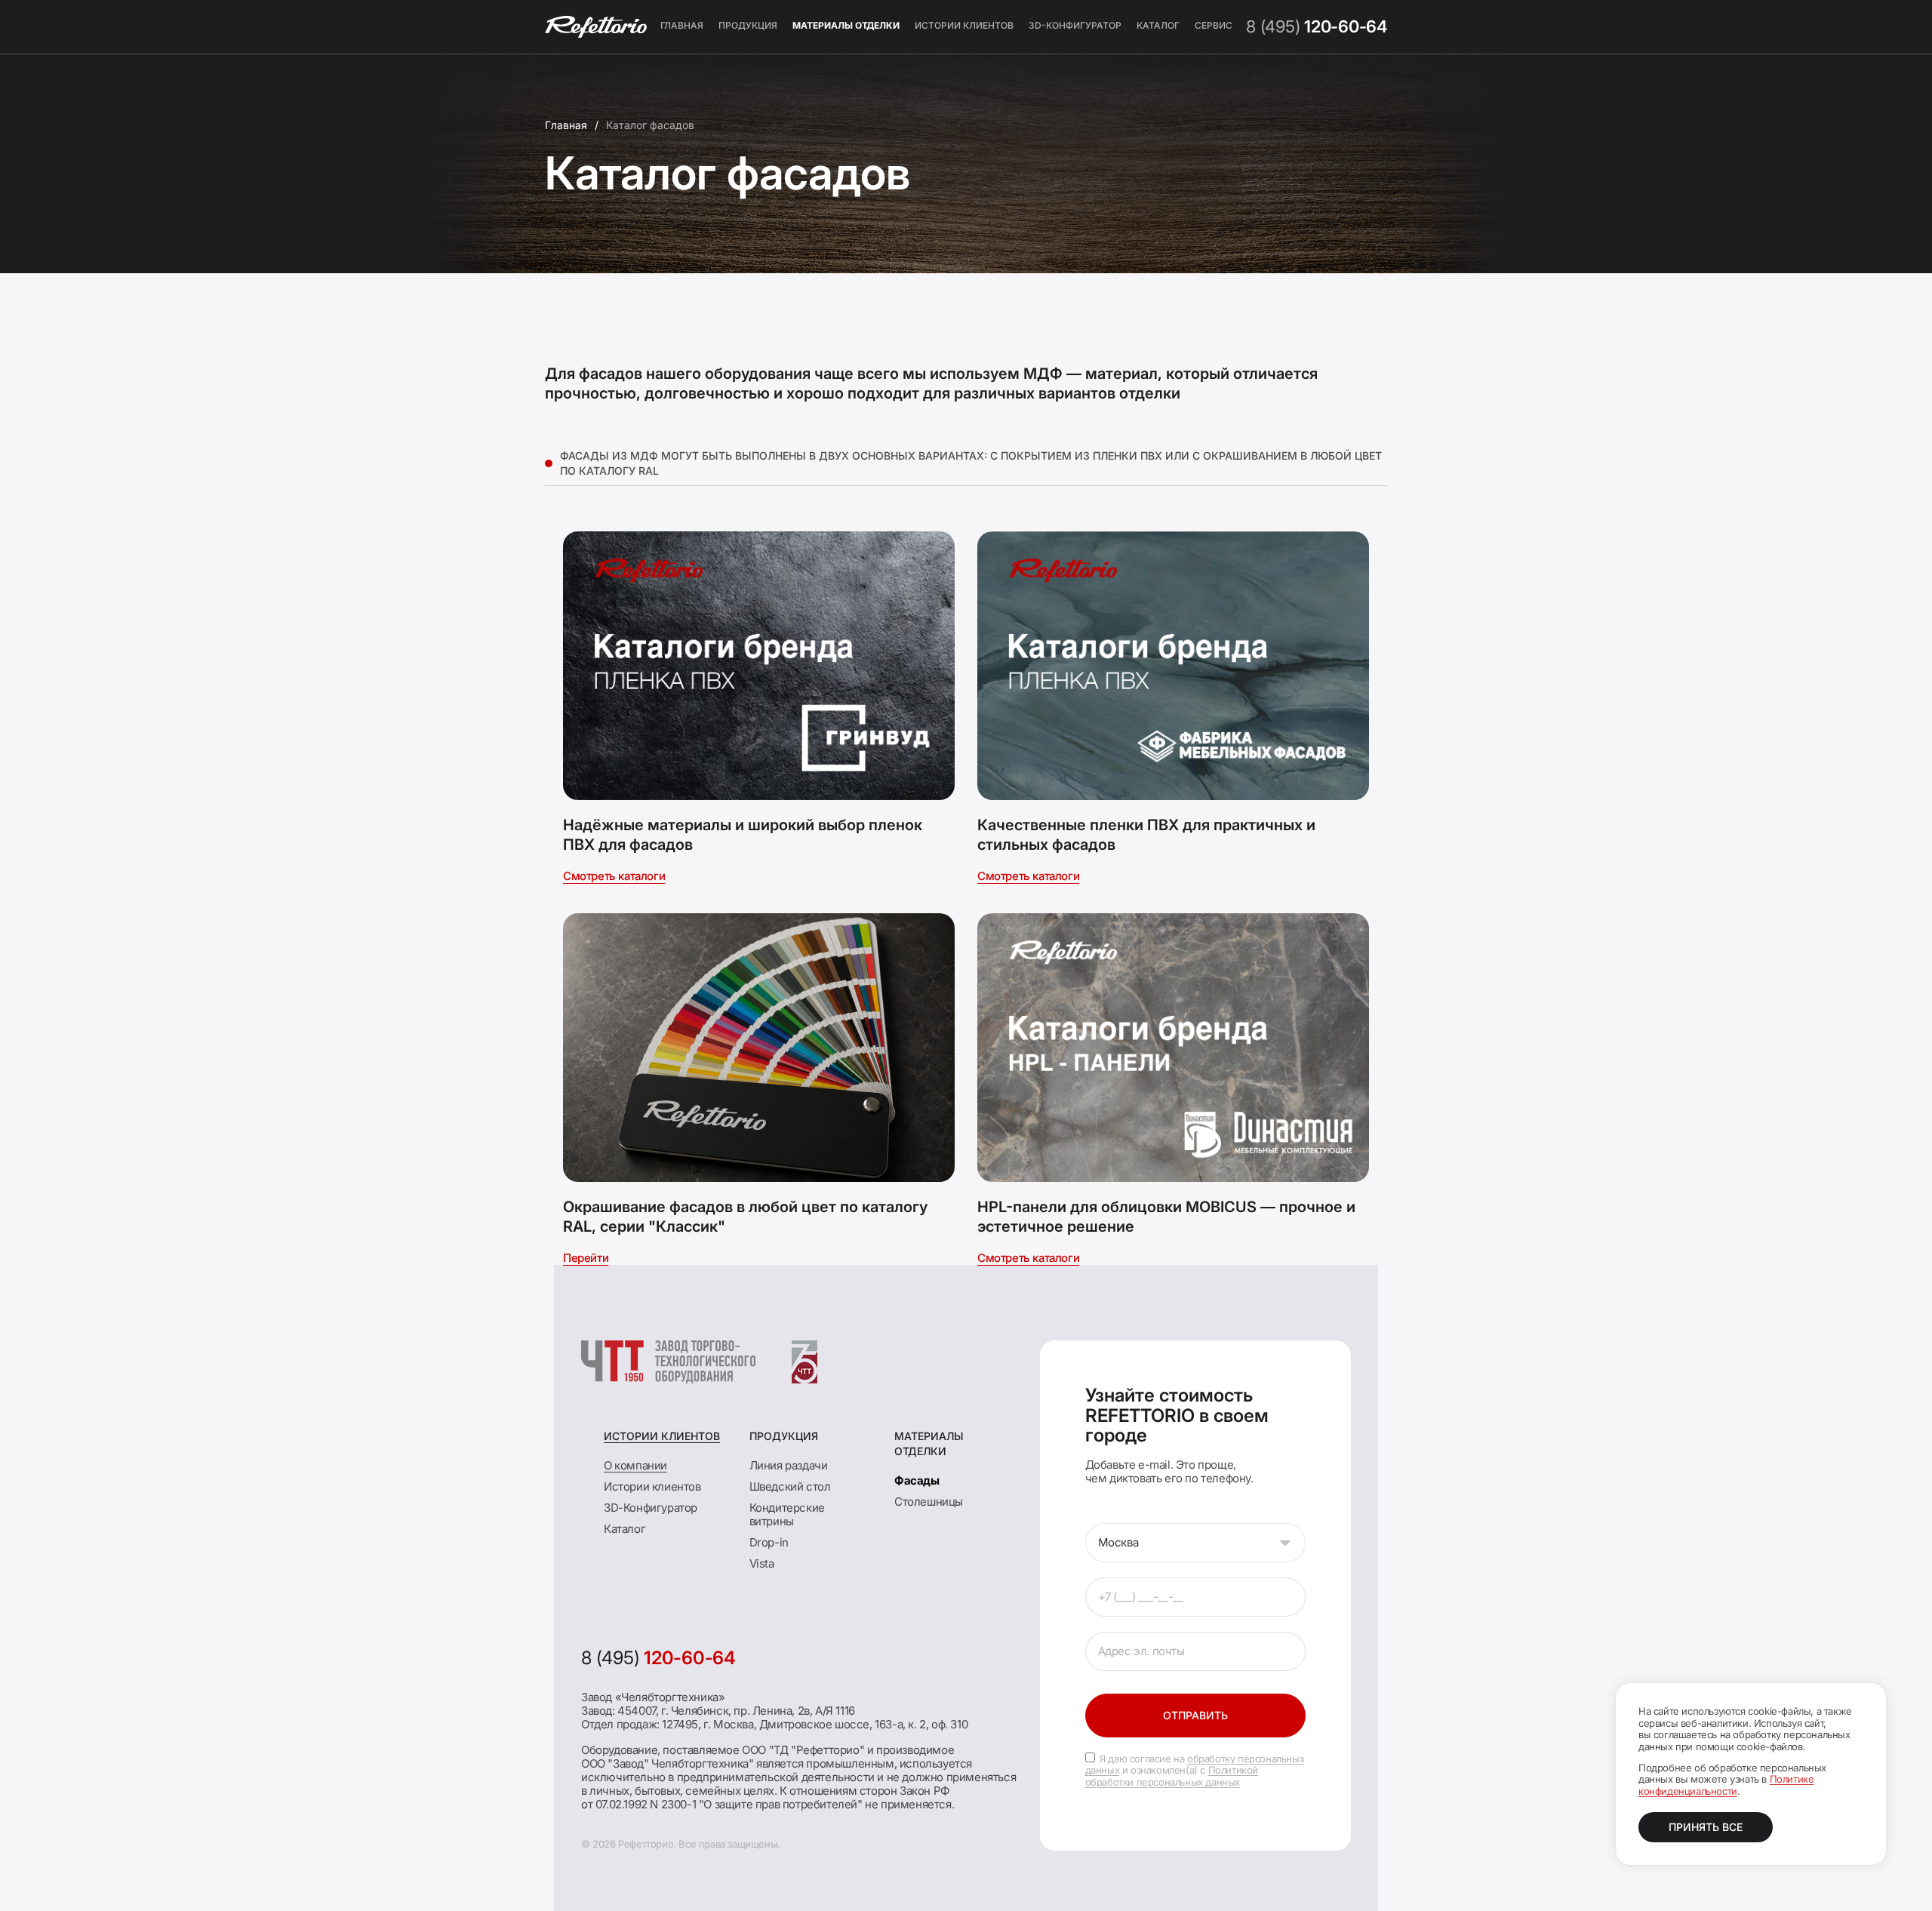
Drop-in (769, 1542)
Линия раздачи (789, 1465)
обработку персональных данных (1195, 1765)
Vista (762, 1563)
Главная (682, 25)
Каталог (1158, 25)
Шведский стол (790, 1486)
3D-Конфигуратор (1075, 25)
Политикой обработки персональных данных (1172, 1776)
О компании (635, 1465)
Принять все (1706, 1827)
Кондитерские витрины (787, 1514)
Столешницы (929, 1502)
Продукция (748, 25)
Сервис (1214, 25)
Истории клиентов (964, 25)
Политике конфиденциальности (1726, 1785)
